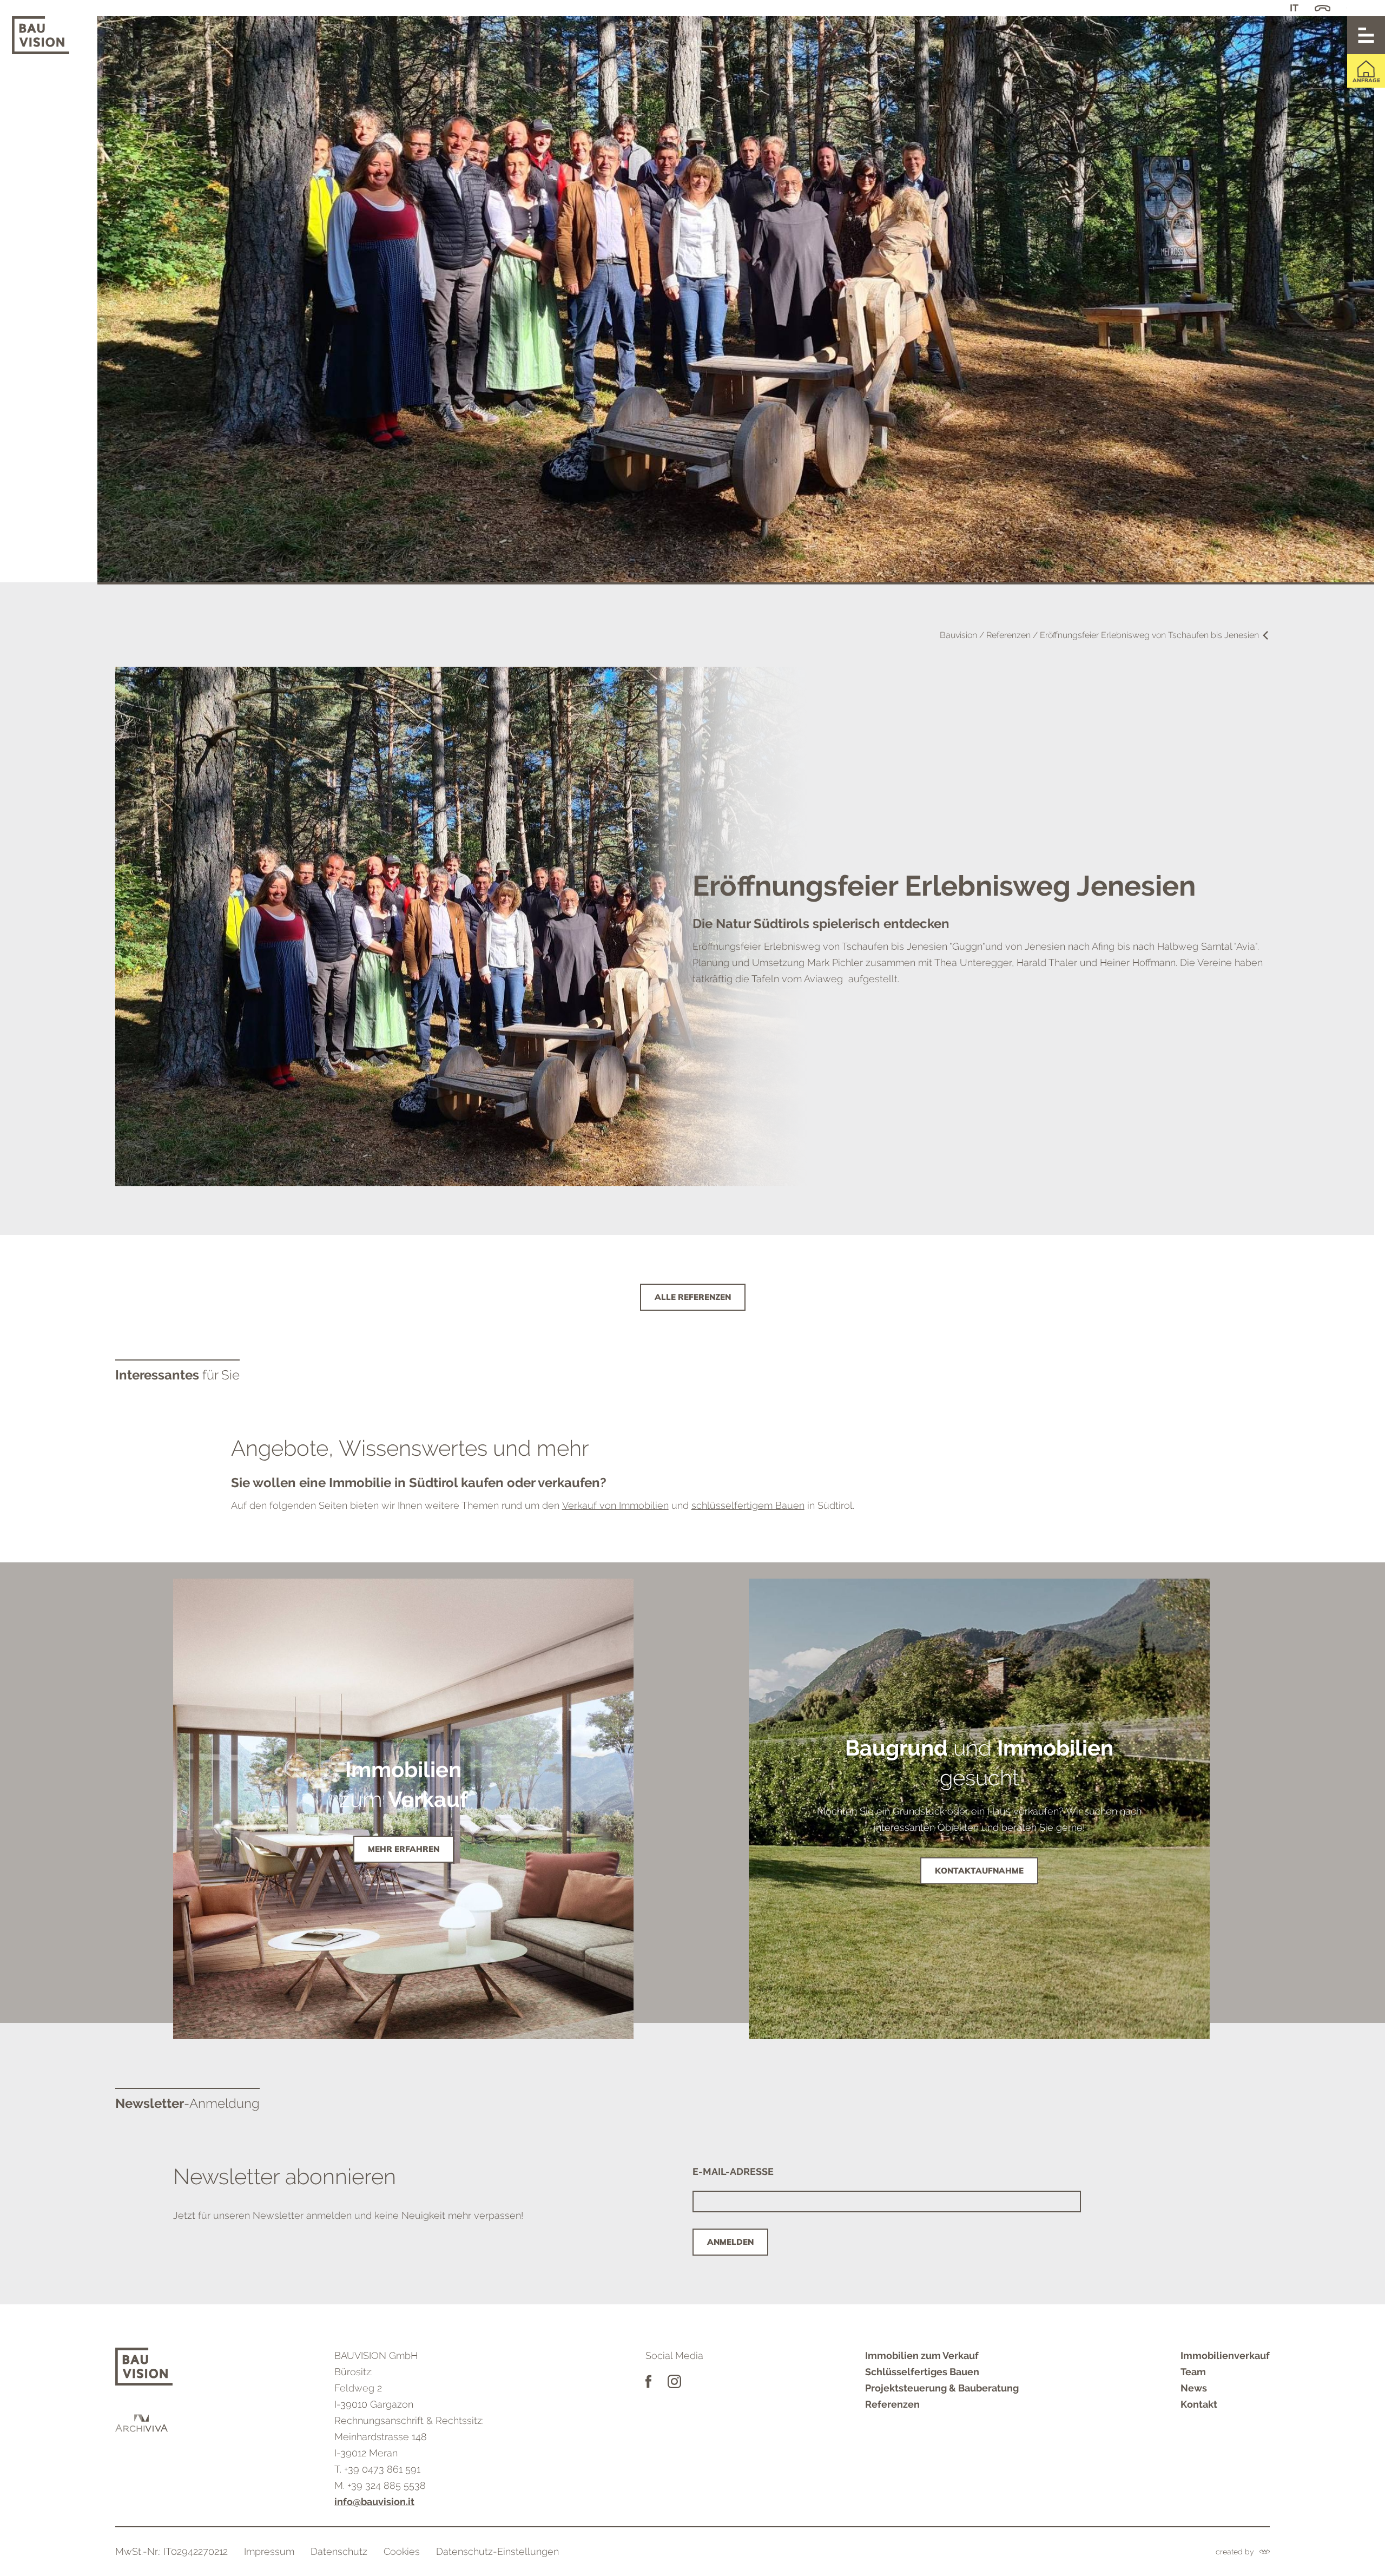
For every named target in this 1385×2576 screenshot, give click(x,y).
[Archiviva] (144, 2423)
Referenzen (892, 2404)
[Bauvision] (41, 35)
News (1194, 2388)
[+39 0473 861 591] (1323, 8)
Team (1193, 2372)
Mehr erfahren (404, 1849)
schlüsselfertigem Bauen (748, 1505)
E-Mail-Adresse (733, 2171)
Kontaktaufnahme (979, 1871)
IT (1294, 8)
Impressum (269, 2551)
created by (1235, 2552)
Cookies (402, 2551)
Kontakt (1199, 2404)
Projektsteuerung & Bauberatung (942, 2388)
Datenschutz (339, 2551)
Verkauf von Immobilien (615, 1505)
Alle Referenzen (693, 1297)
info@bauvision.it (374, 2502)
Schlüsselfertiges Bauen (922, 2372)
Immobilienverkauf (1225, 2355)
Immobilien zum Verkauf (922, 2355)
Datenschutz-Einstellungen (497, 2551)
